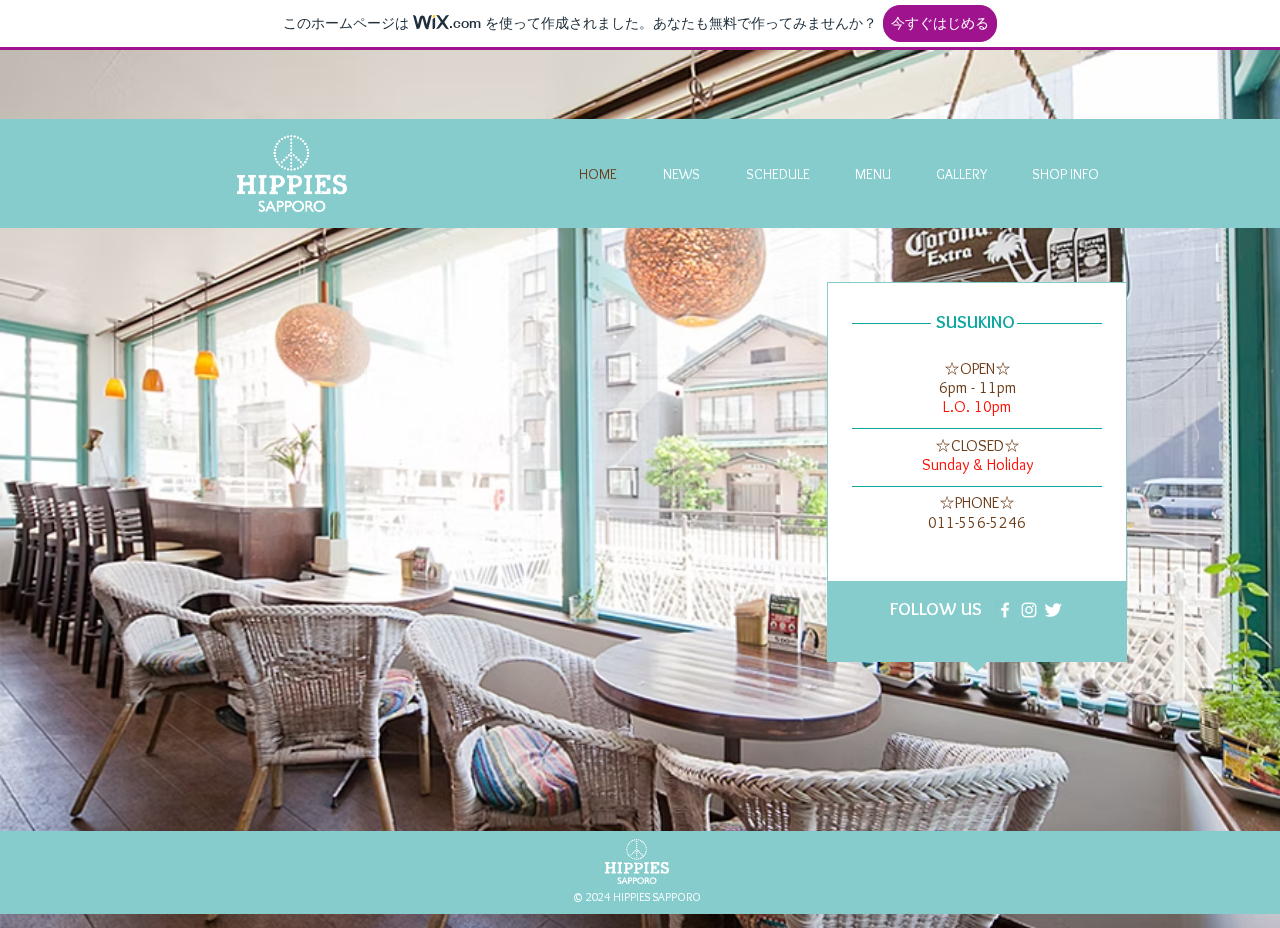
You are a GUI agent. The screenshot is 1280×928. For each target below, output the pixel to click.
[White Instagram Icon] (1029, 610)
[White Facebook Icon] (1005, 610)
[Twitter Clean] (1053, 610)
